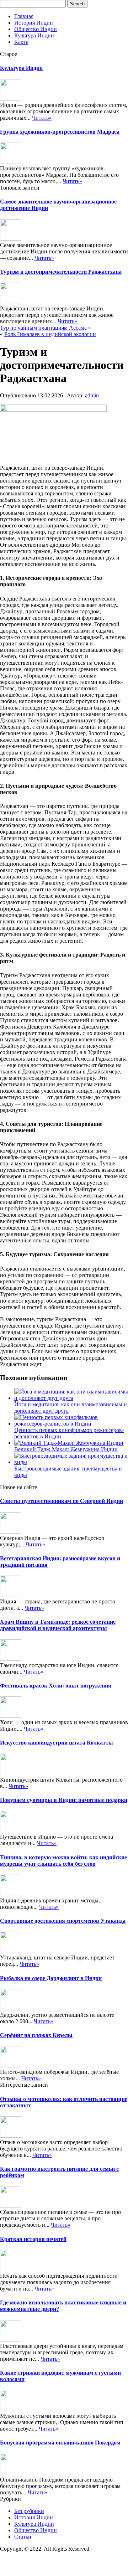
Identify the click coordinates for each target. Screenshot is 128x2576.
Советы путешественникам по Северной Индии (62, 1501)
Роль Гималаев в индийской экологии (50, 334)
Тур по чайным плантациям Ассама (43, 328)
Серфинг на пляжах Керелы (36, 2035)
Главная (24, 16)
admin (92, 395)
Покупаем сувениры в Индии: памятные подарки (64, 1800)
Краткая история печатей (33, 2239)
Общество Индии (36, 29)
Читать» (42, 118)
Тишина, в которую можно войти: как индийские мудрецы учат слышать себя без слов (63, 1861)
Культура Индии (34, 35)
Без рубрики (29, 2511)
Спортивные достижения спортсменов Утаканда (63, 1921)
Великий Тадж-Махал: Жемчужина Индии (66, 1449)
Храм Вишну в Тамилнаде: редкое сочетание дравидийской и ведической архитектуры (58, 1625)
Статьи (23, 2537)
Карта (21, 42)
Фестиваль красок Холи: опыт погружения (56, 1686)
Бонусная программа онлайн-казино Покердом (60, 2443)
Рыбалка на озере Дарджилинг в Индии (51, 1978)
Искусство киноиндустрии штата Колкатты (57, 1743)
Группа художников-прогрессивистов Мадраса (60, 132)
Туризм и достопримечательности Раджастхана (61, 272)
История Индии (34, 23)
